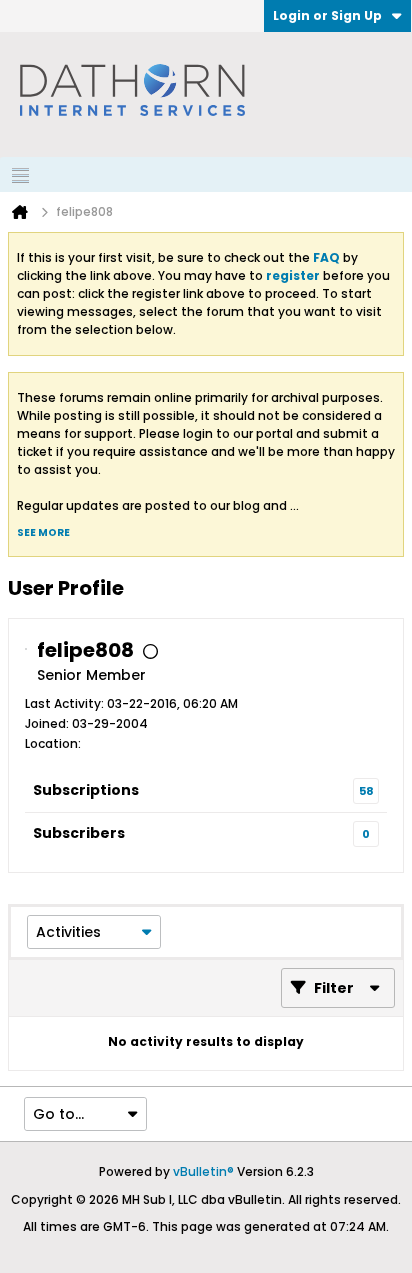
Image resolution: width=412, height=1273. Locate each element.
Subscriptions (86, 790)
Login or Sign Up (327, 15)
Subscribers (79, 833)
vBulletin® (203, 1171)
